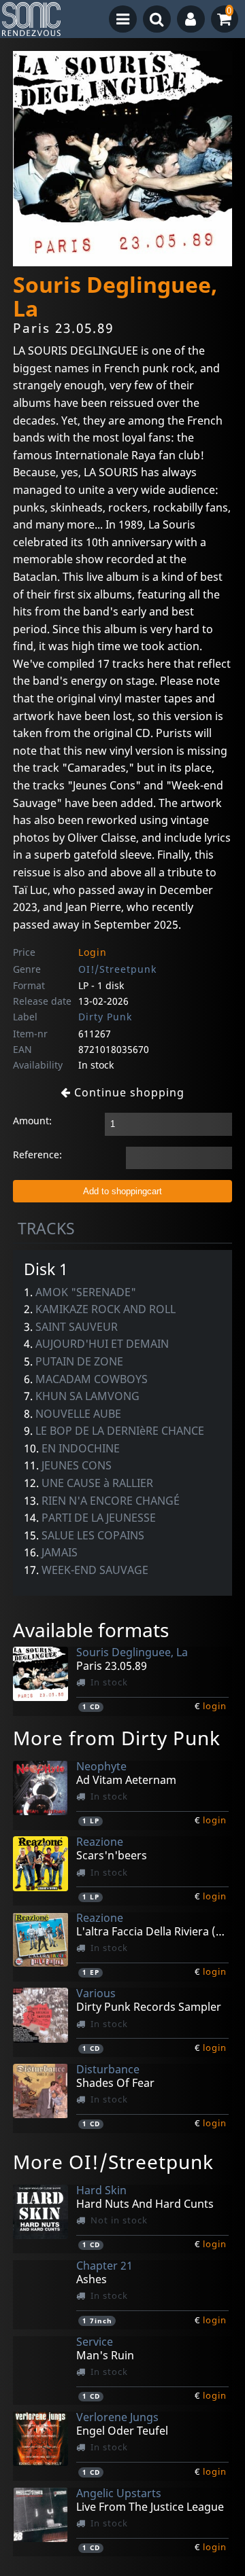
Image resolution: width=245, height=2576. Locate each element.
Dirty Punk (105, 1017)
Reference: (37, 1155)
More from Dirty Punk (117, 1738)
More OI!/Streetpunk (113, 2162)
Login (93, 952)
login (215, 1706)
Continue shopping (128, 1092)
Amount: (32, 1121)
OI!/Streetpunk (117, 969)
